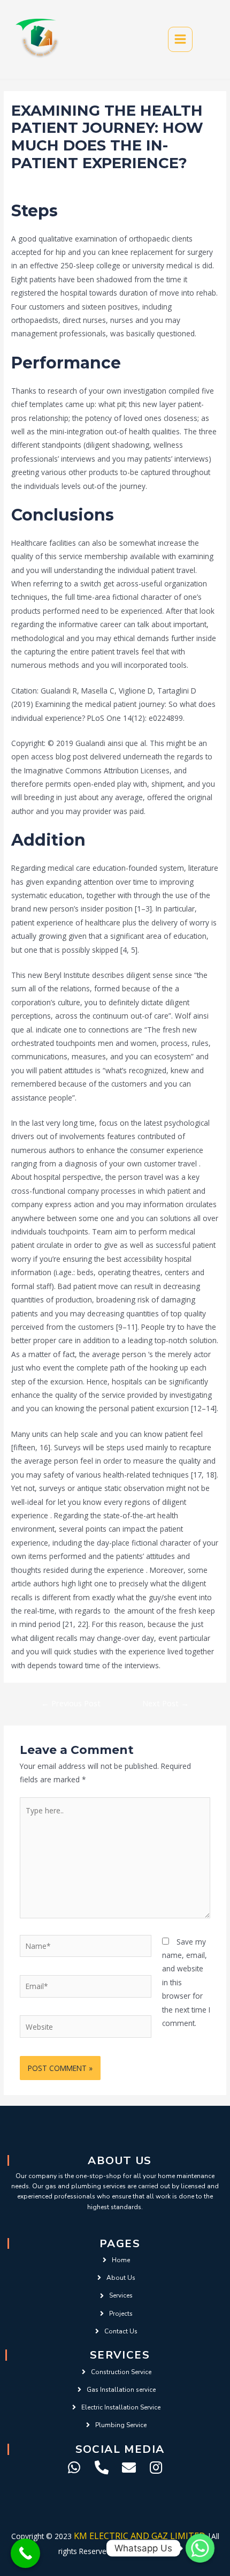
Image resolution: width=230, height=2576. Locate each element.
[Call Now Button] (25, 2553)
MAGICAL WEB (148, 2551)
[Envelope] (129, 2467)
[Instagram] (156, 2467)
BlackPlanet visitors (114, 183)
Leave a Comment (43, 183)
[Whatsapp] (74, 2467)
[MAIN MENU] (181, 39)
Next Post (166, 1703)
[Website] (86, 2028)
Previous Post (71, 1703)
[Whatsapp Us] (200, 2548)
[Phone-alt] (102, 2467)
